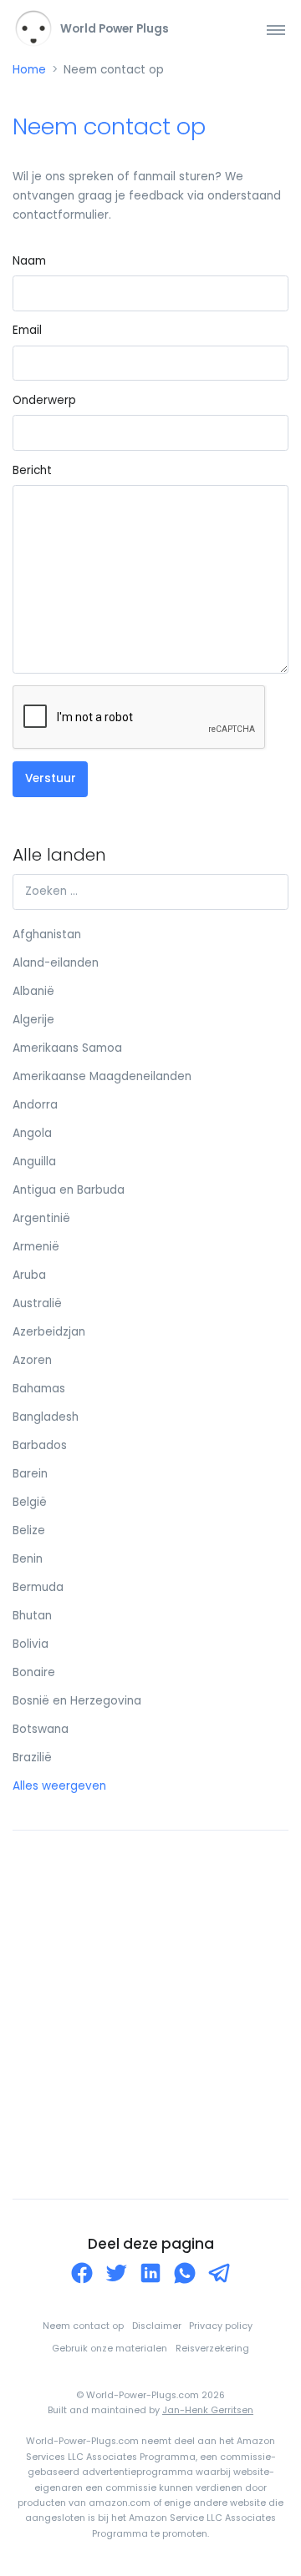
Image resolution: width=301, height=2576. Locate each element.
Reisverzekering (212, 2349)
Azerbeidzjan (49, 1332)
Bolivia (31, 1644)
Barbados (40, 1445)
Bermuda (38, 1587)
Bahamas (39, 1389)
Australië (37, 1303)
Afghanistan (47, 934)
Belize (29, 1530)
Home (29, 70)
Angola (32, 1133)
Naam (29, 261)
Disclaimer (157, 2326)
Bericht (32, 470)
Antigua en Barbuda (69, 1190)
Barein (30, 1474)
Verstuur (51, 778)
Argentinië (41, 1218)
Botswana (41, 1729)
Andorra (35, 1105)
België (30, 1502)
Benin (28, 1559)
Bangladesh (46, 1417)
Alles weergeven (59, 1786)
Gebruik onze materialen (110, 2349)
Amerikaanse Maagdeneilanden (102, 1076)
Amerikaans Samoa (67, 1048)
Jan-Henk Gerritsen (208, 2410)
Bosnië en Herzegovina (77, 1701)
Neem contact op (83, 2326)
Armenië (36, 1247)
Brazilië (32, 1758)
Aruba (29, 1275)
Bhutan (32, 1616)
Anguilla (34, 1162)
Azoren (32, 1360)
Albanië (33, 991)
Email (27, 330)
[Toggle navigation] (276, 30)
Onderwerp (44, 400)
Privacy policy (221, 2326)
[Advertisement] (150, 2014)
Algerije (33, 1020)
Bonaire (34, 1672)
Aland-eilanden (56, 963)
